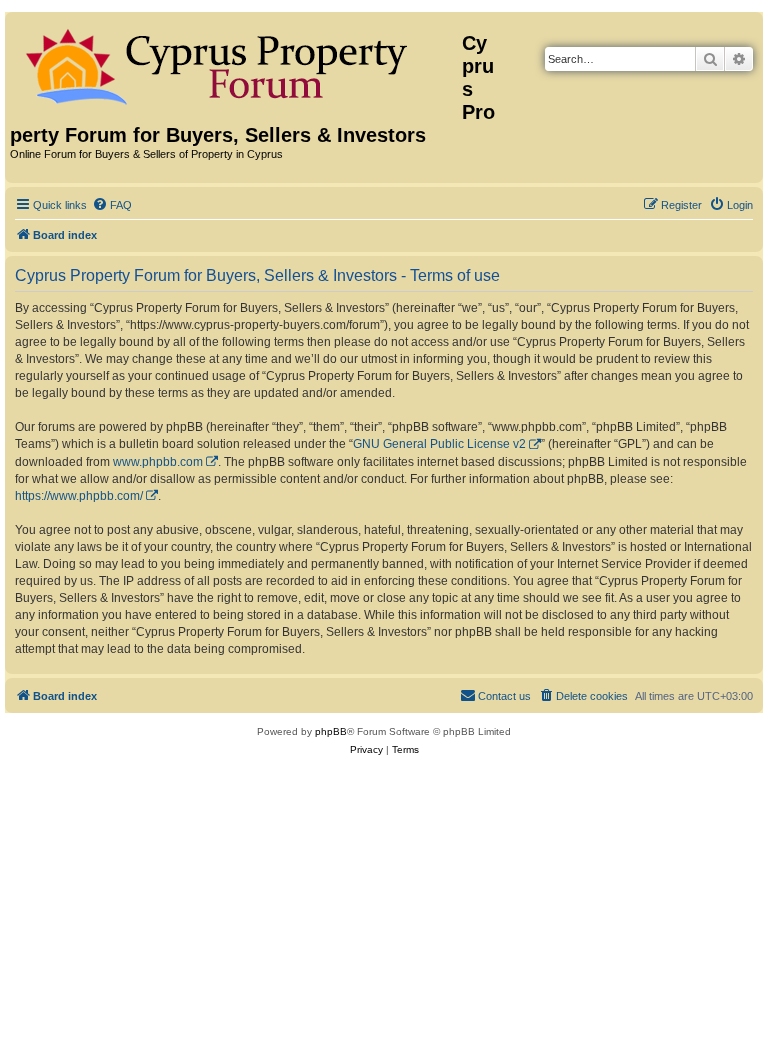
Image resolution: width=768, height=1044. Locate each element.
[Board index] (236, 63)
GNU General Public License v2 (439, 444)
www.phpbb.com (158, 462)
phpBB (331, 731)
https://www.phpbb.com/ (79, 496)
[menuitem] (112, 205)
